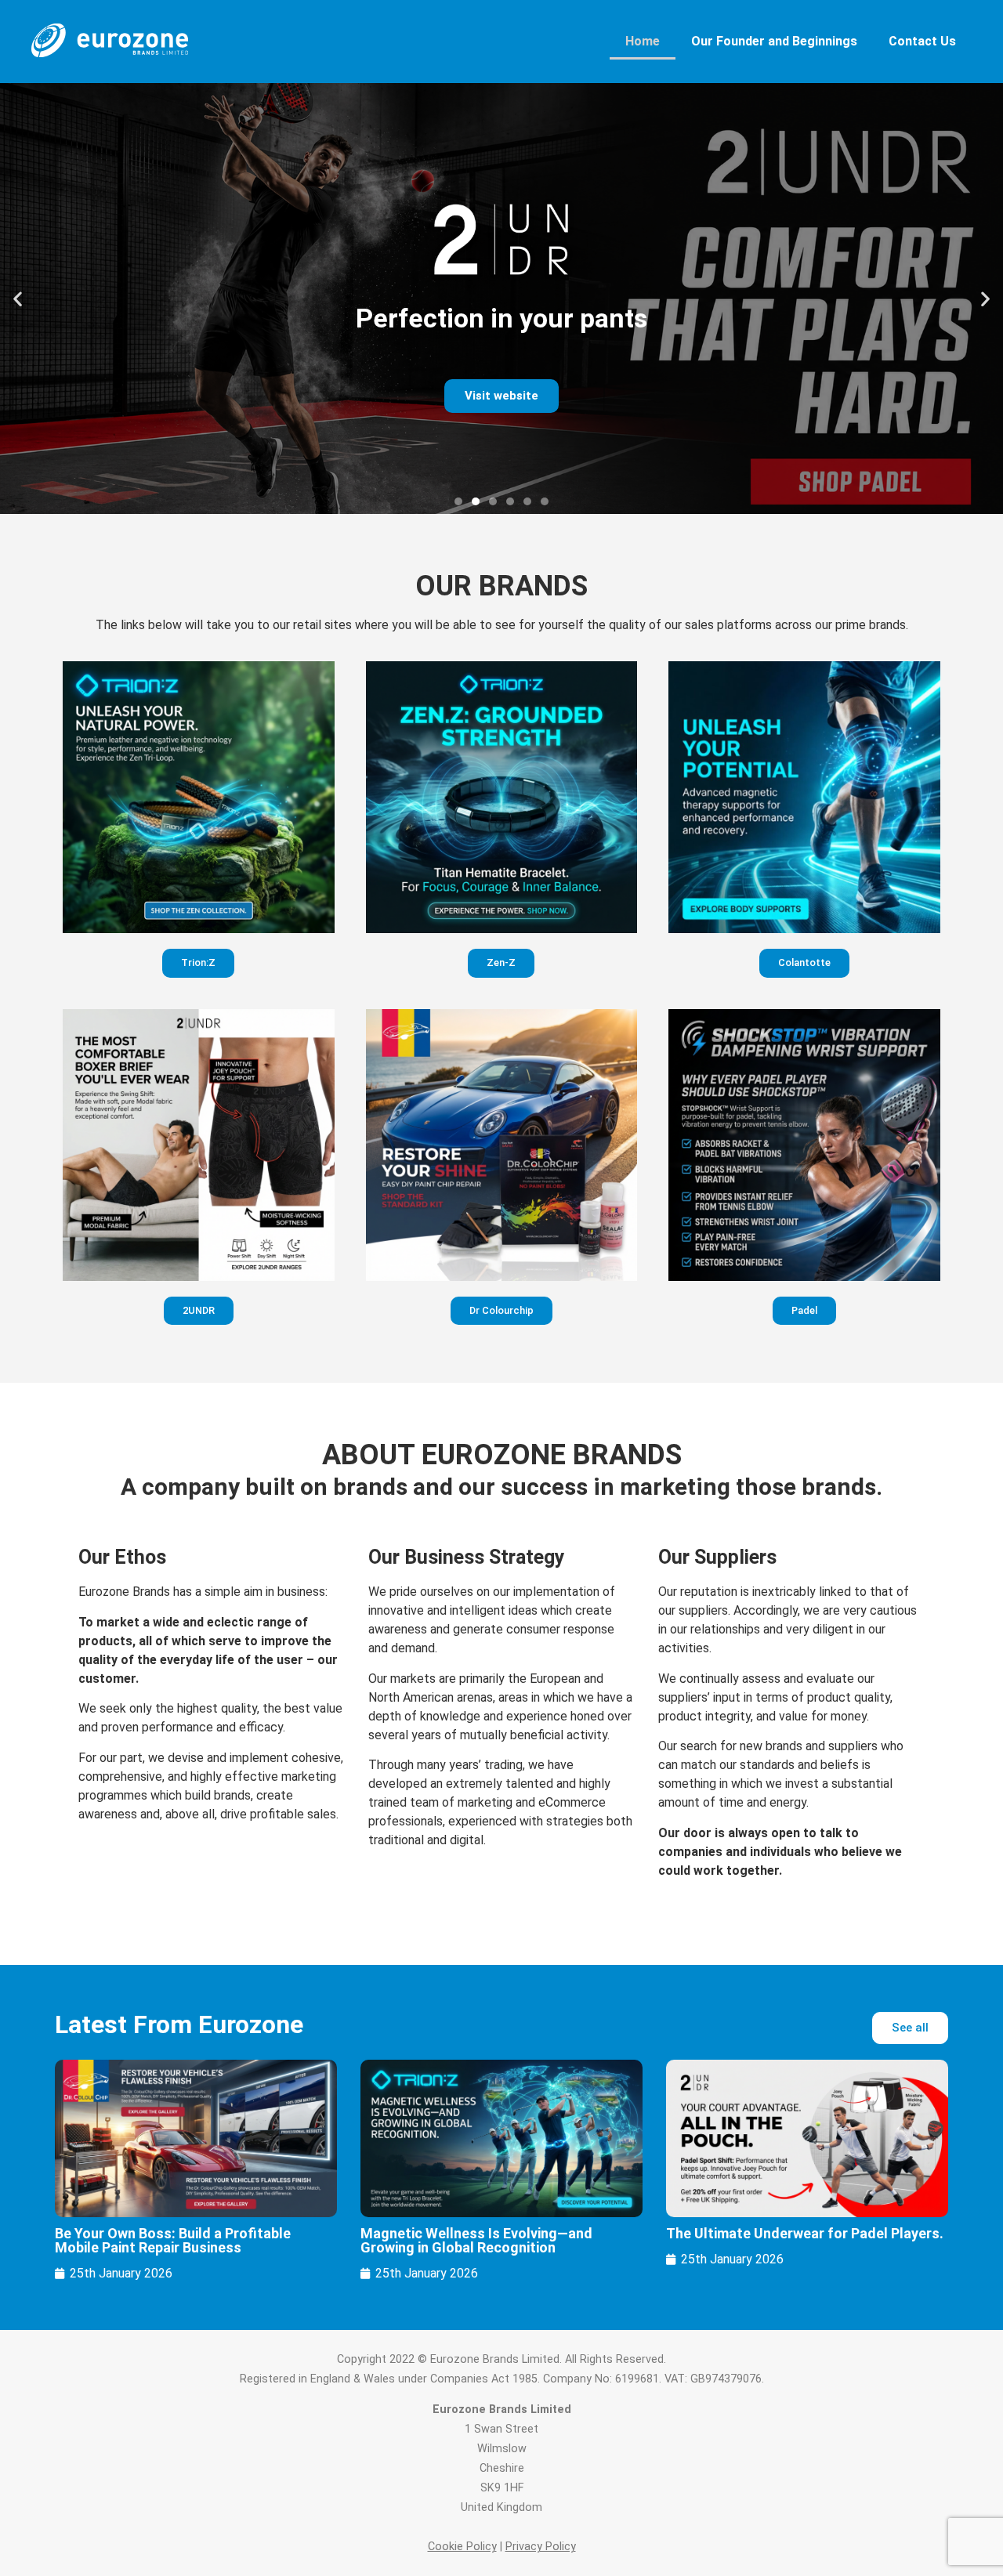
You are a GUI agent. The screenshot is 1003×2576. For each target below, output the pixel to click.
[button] (18, 299)
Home (643, 41)
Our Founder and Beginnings (774, 41)
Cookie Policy (462, 2547)
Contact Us (922, 41)
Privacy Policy (541, 2547)
